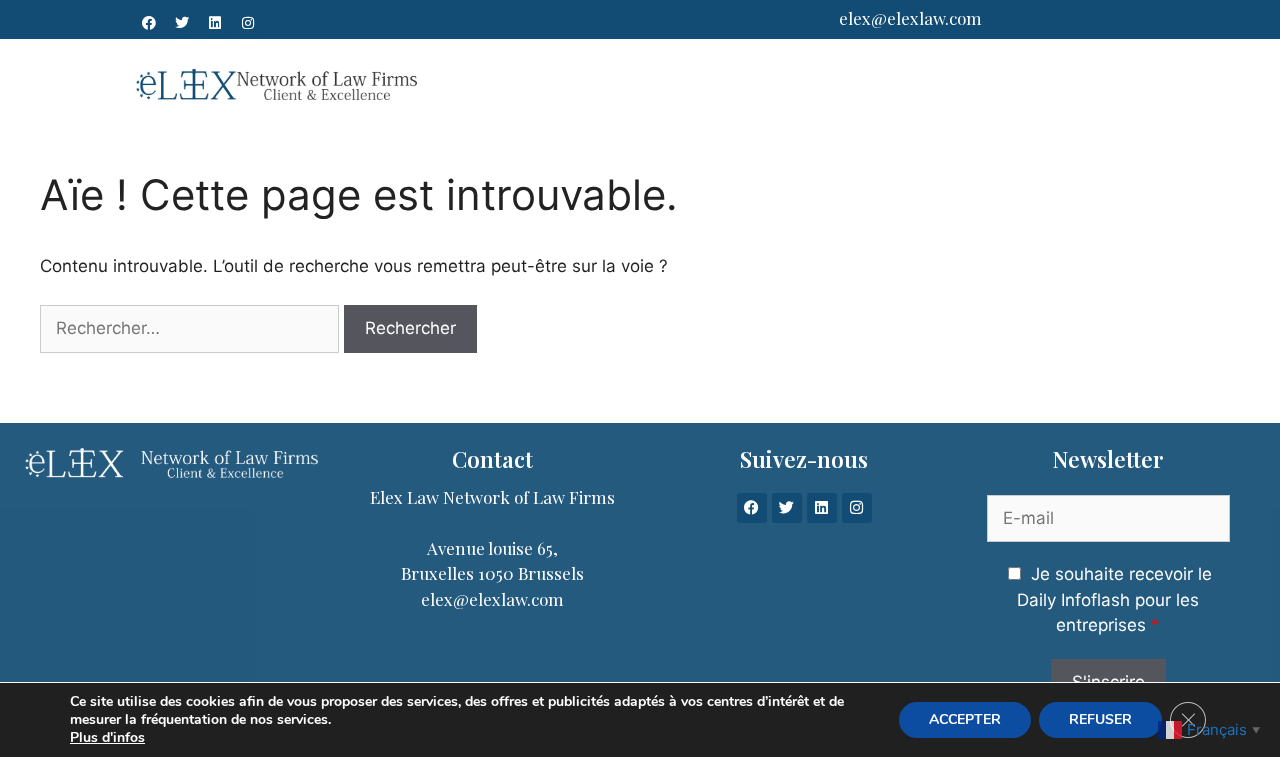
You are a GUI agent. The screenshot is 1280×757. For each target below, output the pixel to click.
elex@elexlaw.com (910, 18)
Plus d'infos (107, 738)
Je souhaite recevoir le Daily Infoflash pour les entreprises (1114, 599)
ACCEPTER (965, 719)
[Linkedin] (215, 23)
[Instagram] (248, 23)
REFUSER (1100, 719)
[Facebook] (149, 23)
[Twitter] (182, 23)
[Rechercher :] (189, 329)
